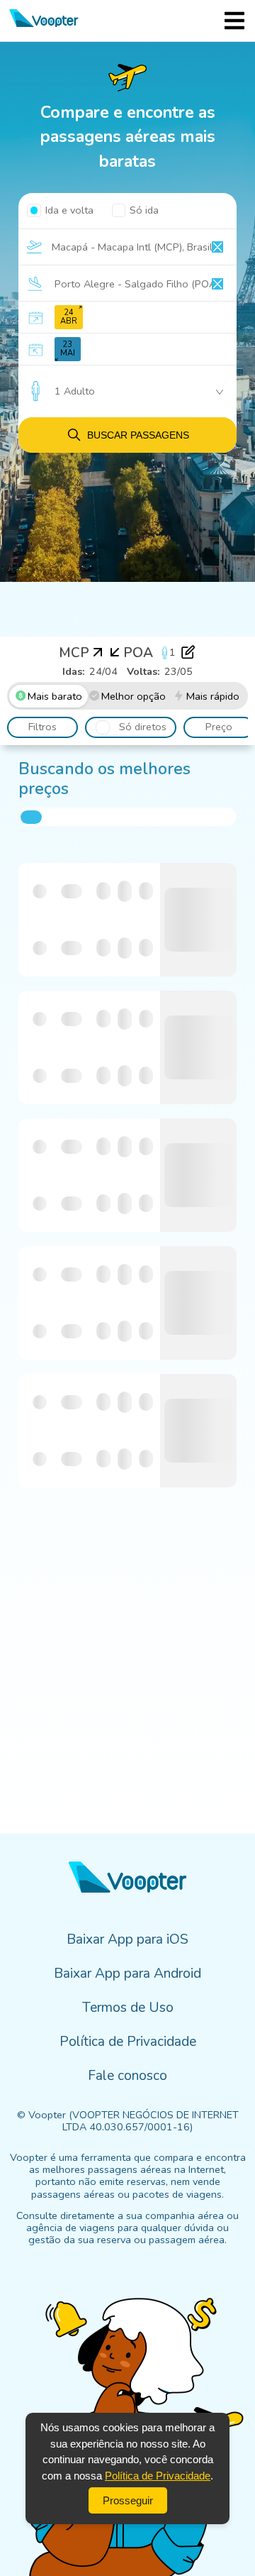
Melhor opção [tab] (134, 696)
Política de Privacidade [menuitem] (128, 2042)
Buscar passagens (138, 435)
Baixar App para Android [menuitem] (127, 1974)
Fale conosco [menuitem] (127, 2076)
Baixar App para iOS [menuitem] (127, 1939)
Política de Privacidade (158, 2476)
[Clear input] (217, 247)
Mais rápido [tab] (213, 696)
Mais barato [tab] (55, 696)
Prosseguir (128, 2500)
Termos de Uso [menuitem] (128, 2008)
